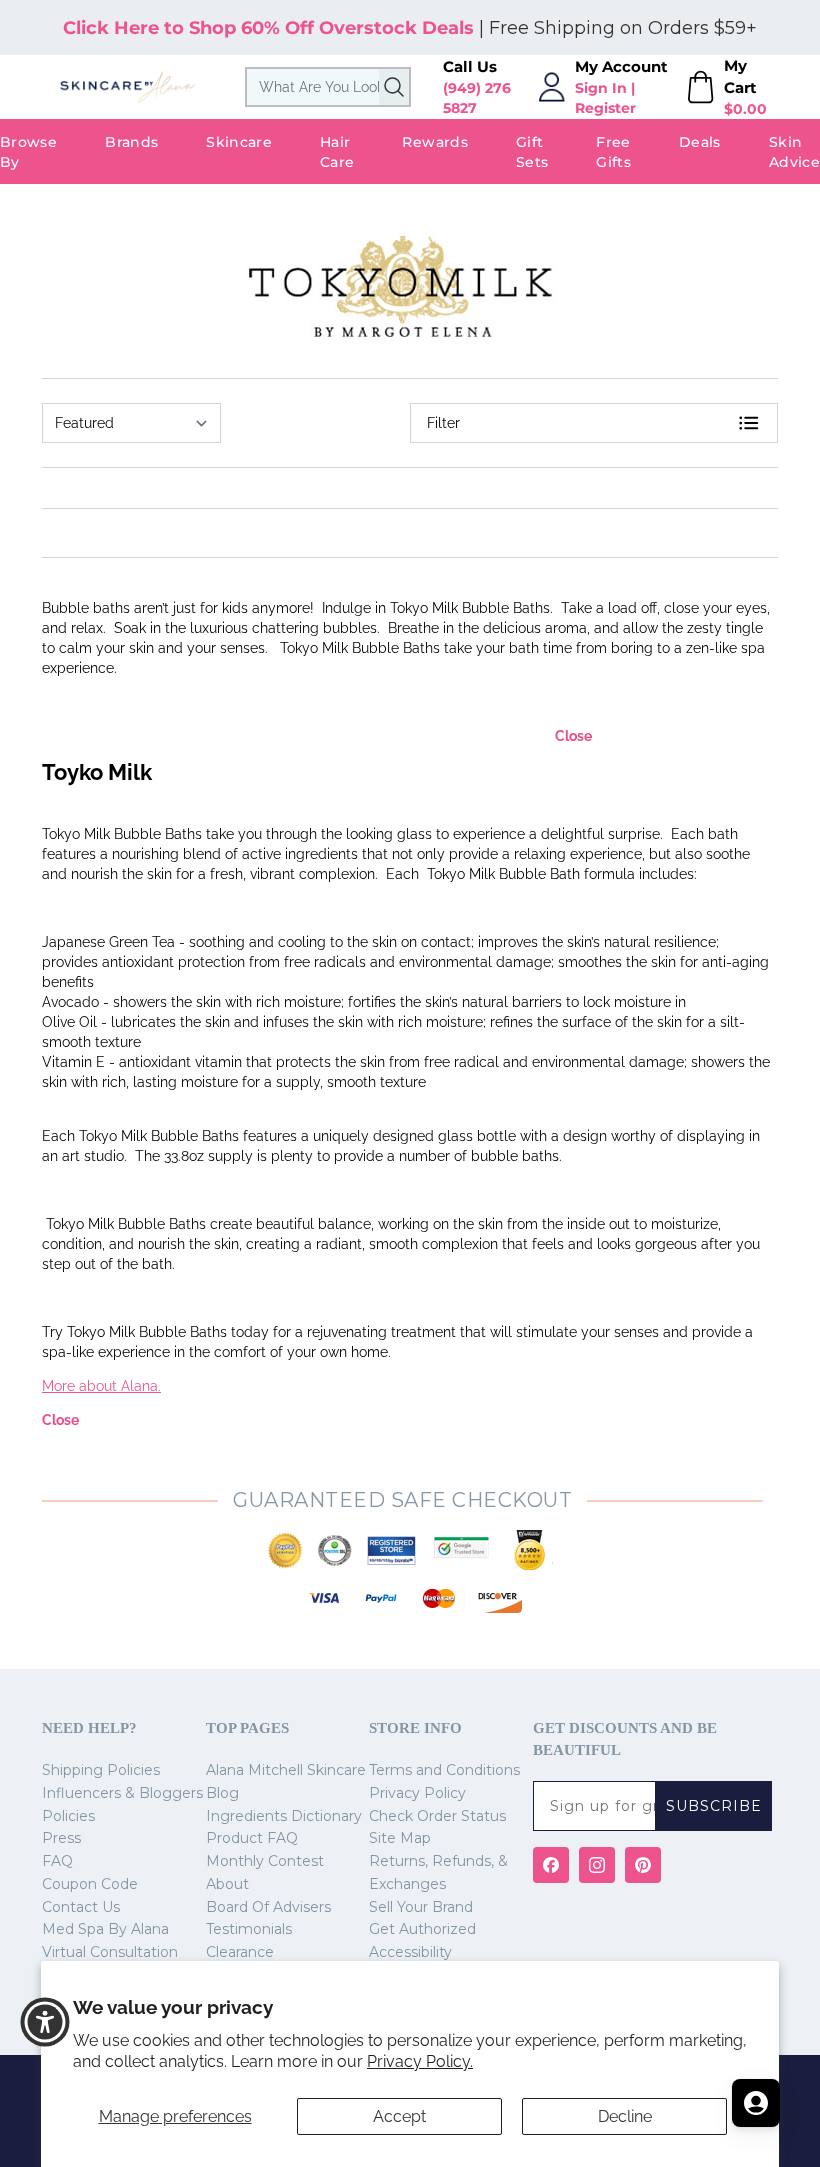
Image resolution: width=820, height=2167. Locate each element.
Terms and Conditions (444, 1770)
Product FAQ (252, 1838)
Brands (131, 142)
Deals (700, 142)
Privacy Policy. (420, 2061)
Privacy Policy (417, 1793)
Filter (443, 423)
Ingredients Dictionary (284, 1816)
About (227, 1884)
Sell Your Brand (421, 1907)
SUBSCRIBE (714, 1806)
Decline (625, 2116)
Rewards (434, 142)
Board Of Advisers (268, 1907)
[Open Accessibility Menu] (45, 2022)
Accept (399, 2116)
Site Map (400, 1838)
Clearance (240, 1952)
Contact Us (81, 1907)
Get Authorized (422, 1929)
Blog (222, 1793)
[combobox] (328, 87)
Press (61, 1838)
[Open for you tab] (756, 2103)
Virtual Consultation (110, 1952)
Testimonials (249, 1929)
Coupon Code (90, 1884)
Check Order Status (437, 1816)
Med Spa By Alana (105, 1929)
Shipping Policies (101, 1770)
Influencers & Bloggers (122, 1793)
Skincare (239, 142)
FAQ (57, 1861)
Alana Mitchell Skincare (286, 1770)
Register (605, 108)
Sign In (601, 88)
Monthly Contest (265, 1861)
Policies (68, 1816)
